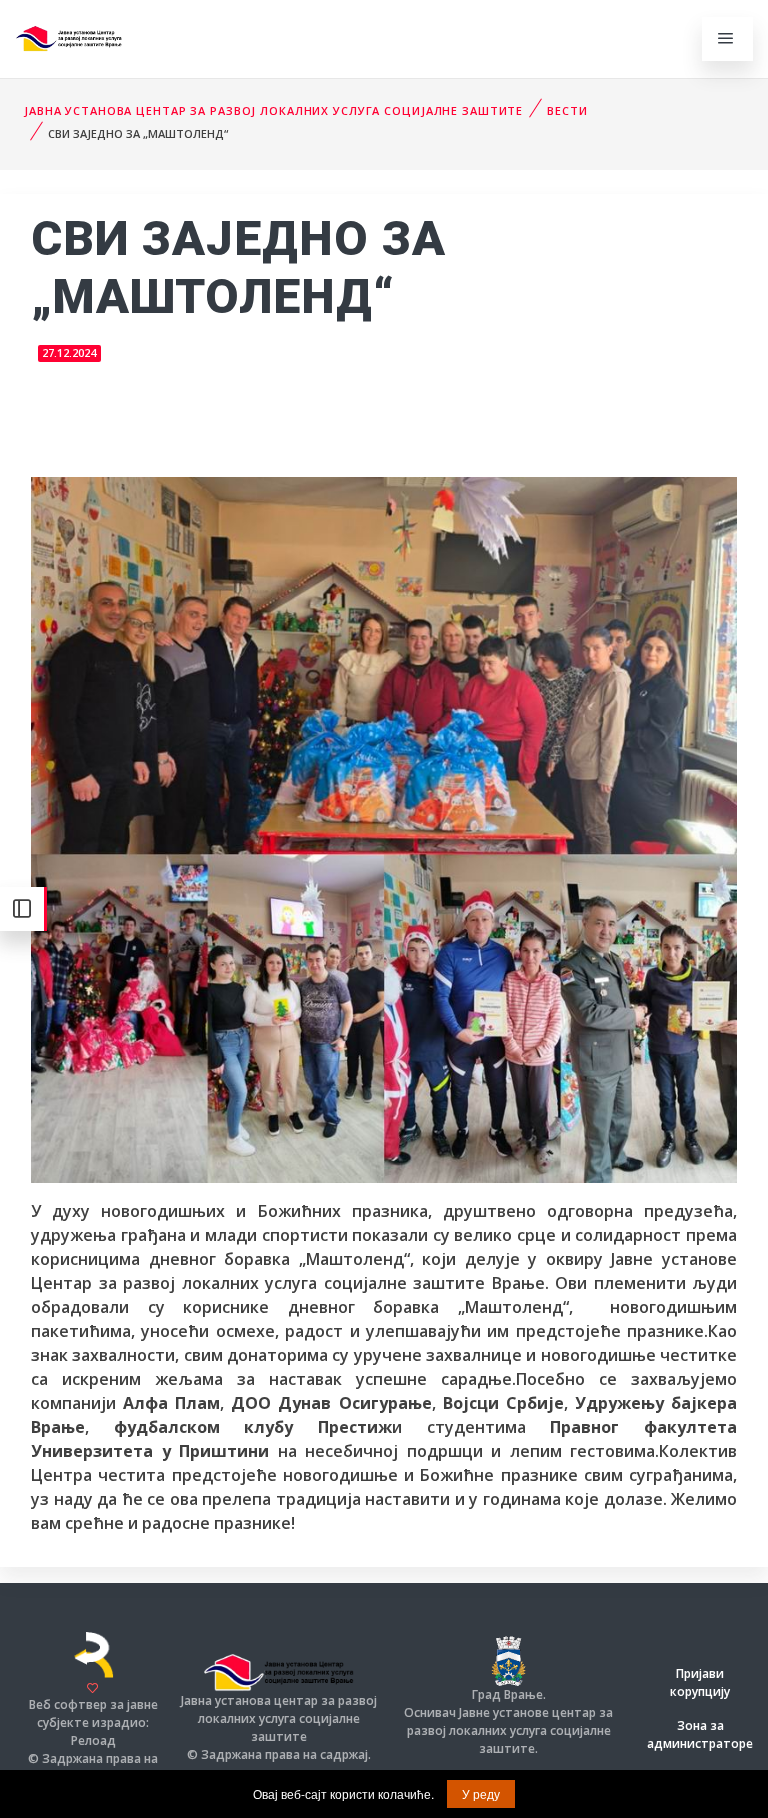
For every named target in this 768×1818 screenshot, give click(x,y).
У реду (481, 1793)
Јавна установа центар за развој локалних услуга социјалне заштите (273, 110)
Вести (567, 110)
